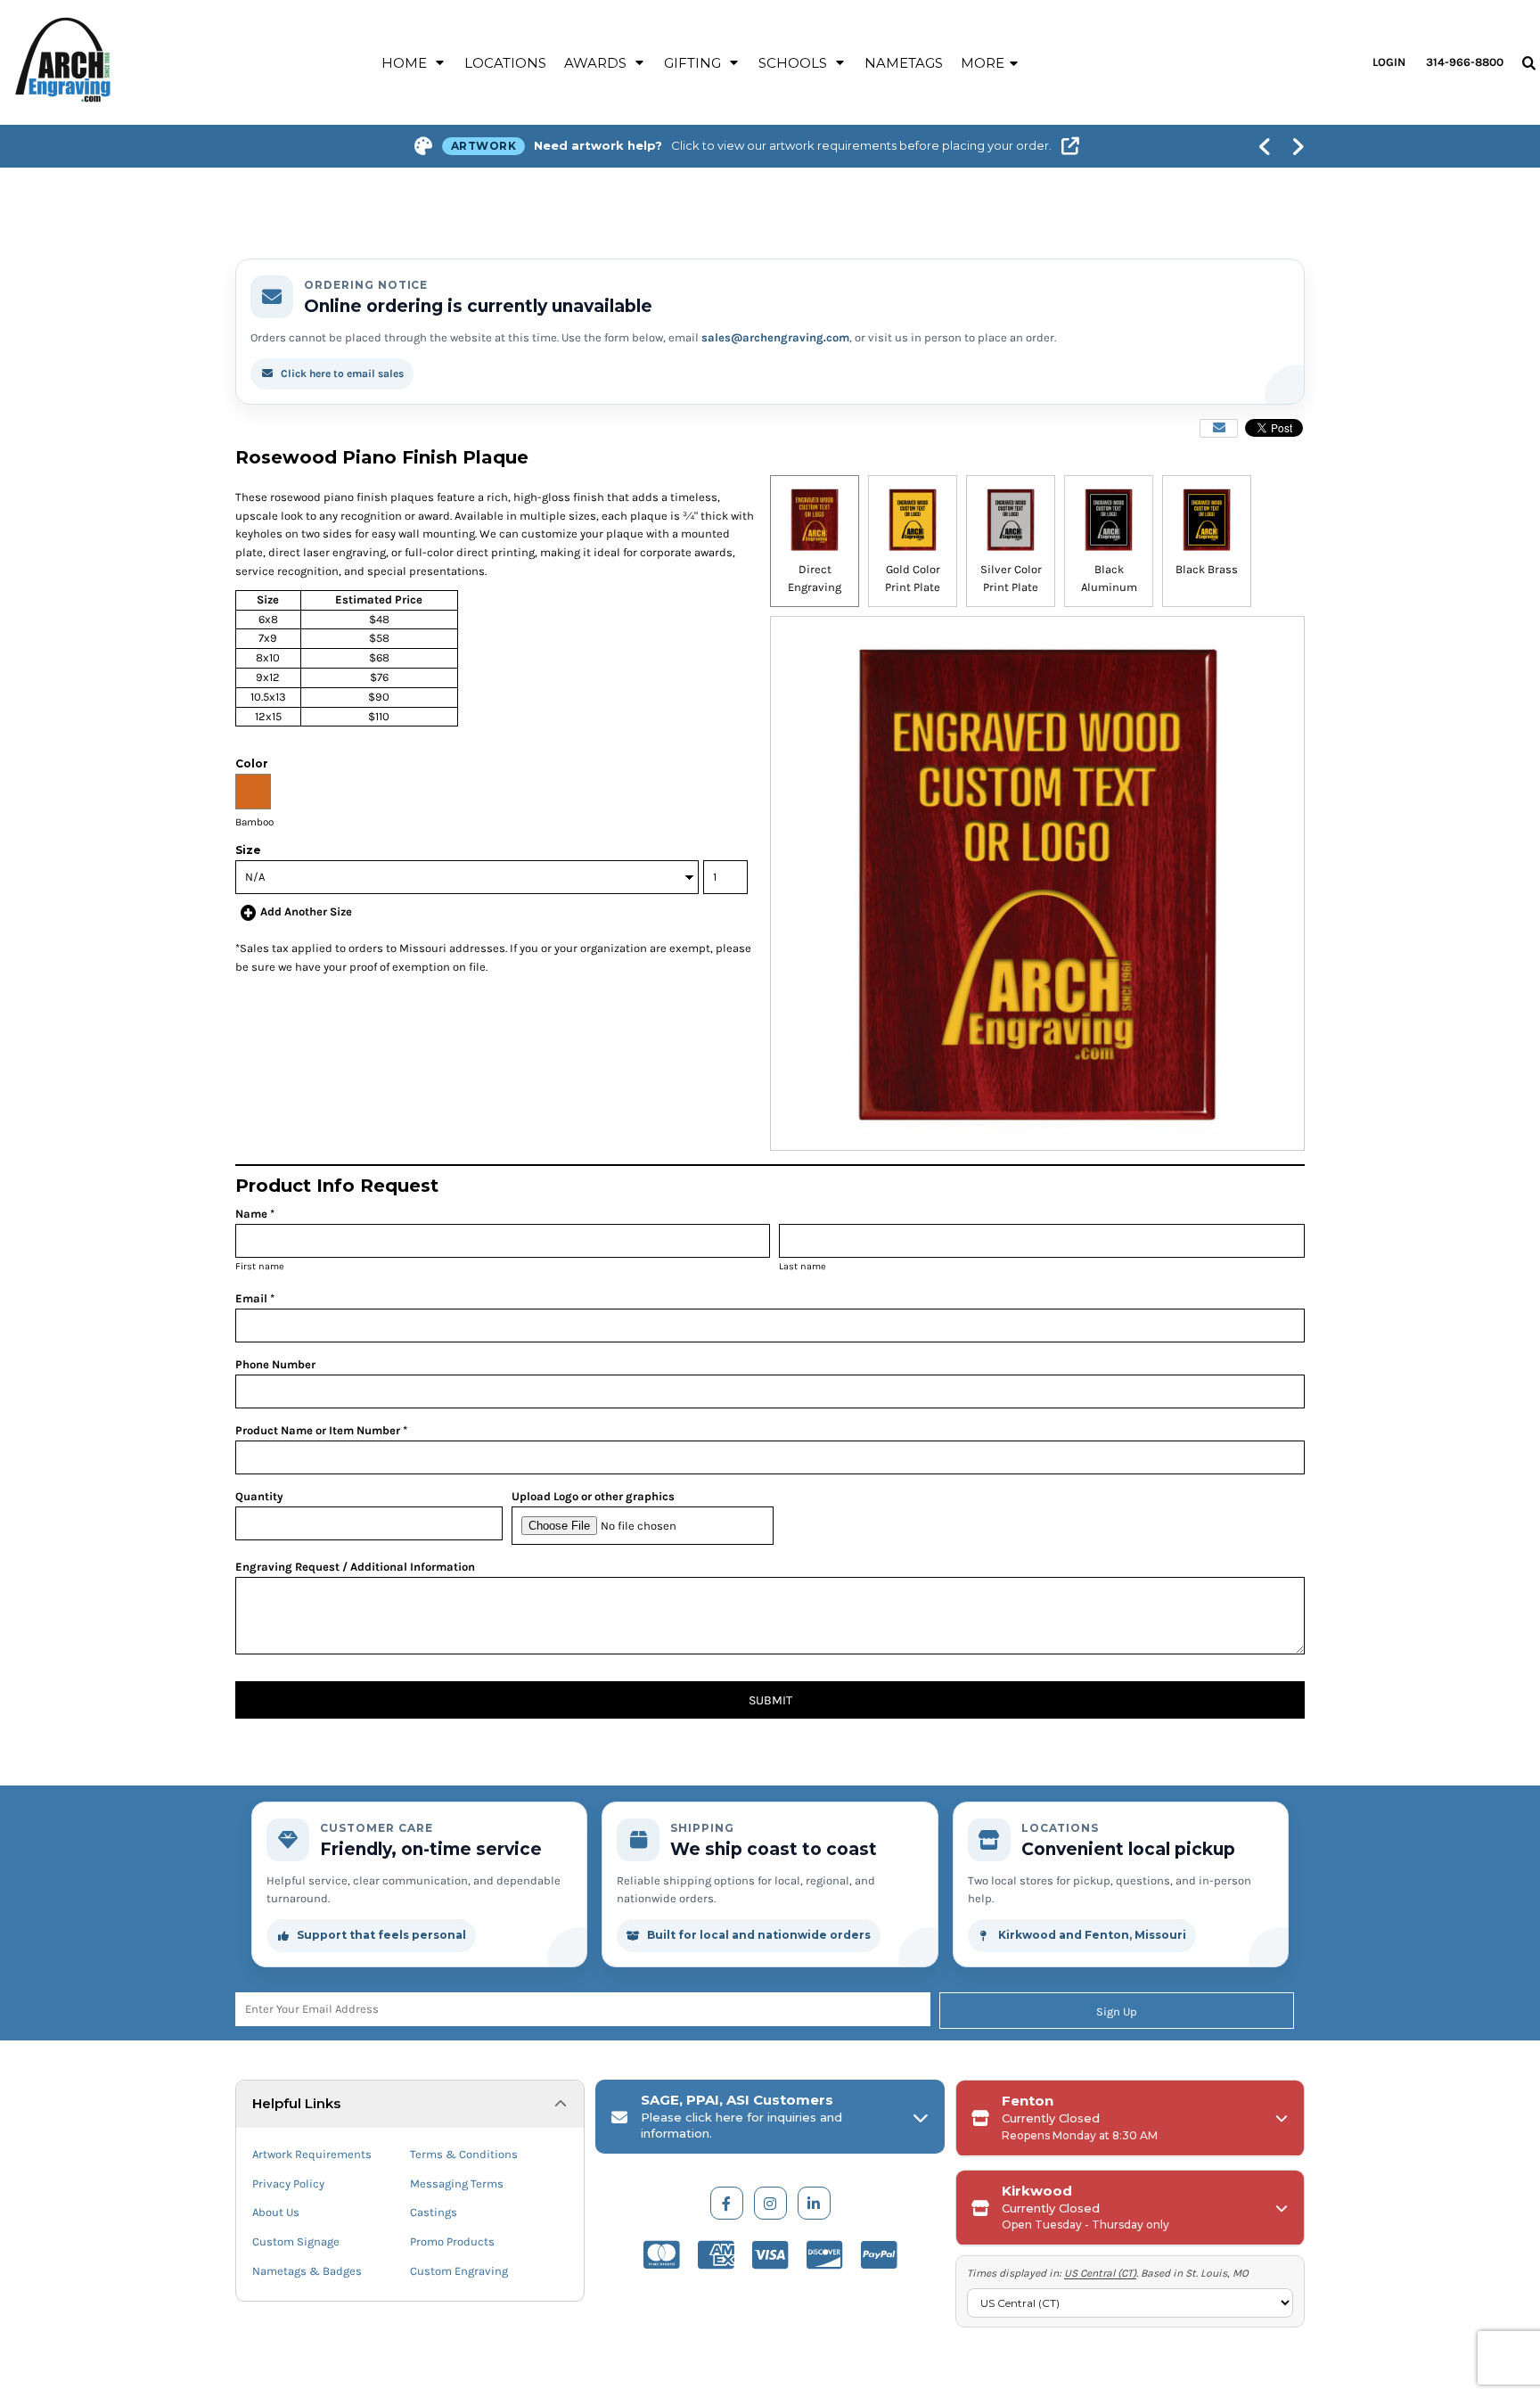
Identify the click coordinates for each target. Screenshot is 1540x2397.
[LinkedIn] (814, 2203)
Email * (255, 1298)
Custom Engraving (459, 2271)
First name (260, 1266)
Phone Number (275, 1364)
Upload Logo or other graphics (593, 1496)
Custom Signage (296, 2241)
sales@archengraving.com (775, 337)
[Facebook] (727, 2203)
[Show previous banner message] (1265, 146)
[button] (414, 62)
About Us (276, 2212)
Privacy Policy (288, 2184)
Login (1389, 62)
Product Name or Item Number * (321, 1430)
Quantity (259, 1496)
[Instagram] (770, 2203)
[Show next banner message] (1298, 146)
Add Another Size (306, 911)
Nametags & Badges (307, 2271)
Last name (803, 1266)
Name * (255, 1214)
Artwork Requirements (312, 2154)
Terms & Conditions (464, 2154)
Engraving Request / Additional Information (355, 1567)
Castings (434, 2212)
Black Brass (1207, 569)
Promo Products (452, 2241)
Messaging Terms (457, 2184)
